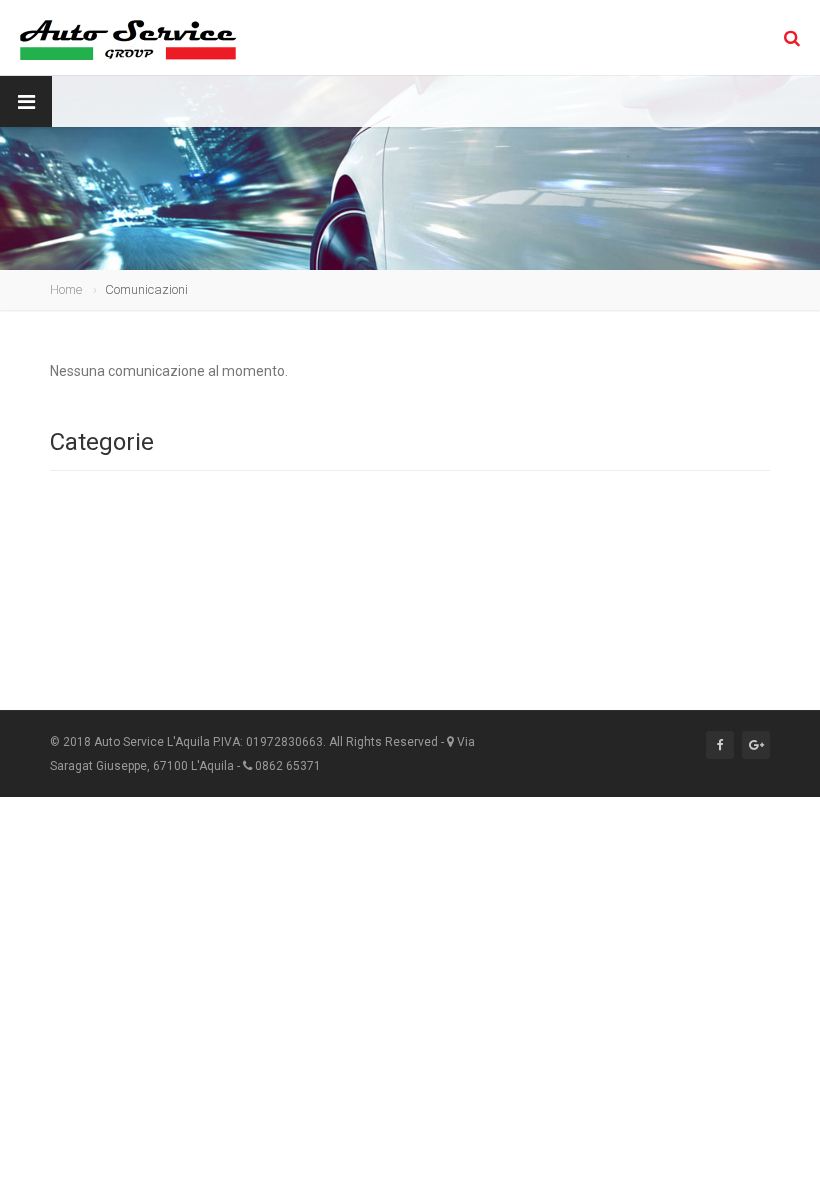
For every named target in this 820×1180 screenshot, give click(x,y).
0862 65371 (288, 766)
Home (66, 289)
